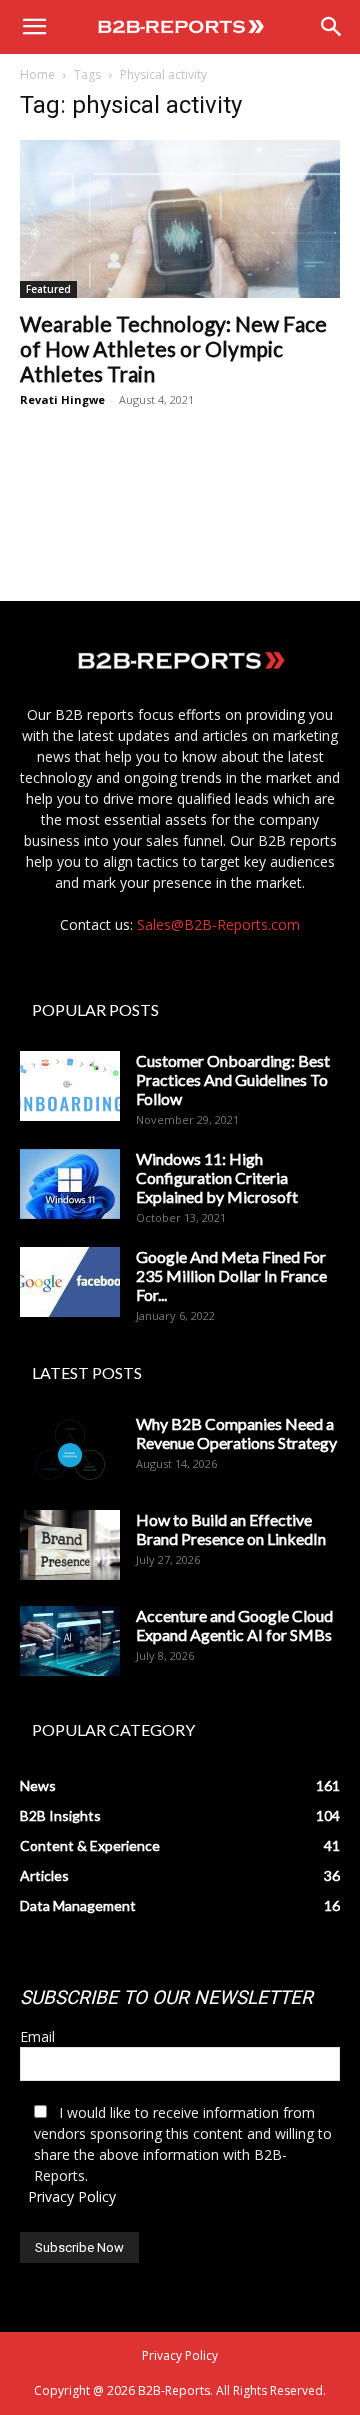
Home (37, 74)
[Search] (332, 27)
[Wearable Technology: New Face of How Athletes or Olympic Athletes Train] (180, 219)
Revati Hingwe (62, 399)
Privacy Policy (72, 2196)
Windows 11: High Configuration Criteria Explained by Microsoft (217, 1177)
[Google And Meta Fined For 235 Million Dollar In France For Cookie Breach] (70, 1282)
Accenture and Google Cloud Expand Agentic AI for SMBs (234, 1625)
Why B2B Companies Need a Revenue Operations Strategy (236, 1433)
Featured (48, 289)
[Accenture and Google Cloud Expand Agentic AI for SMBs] (70, 1641)
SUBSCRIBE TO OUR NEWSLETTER (166, 1997)
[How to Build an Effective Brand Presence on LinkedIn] (70, 1545)
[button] (34, 27)
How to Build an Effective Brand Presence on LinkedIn (231, 1529)
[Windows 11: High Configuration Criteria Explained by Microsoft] (70, 1184)
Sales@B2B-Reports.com (218, 924)
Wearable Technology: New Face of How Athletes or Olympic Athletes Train (173, 348)
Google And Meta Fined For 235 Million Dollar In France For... (231, 1275)
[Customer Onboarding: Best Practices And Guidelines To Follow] (70, 1086)
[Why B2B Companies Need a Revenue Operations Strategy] (70, 1449)
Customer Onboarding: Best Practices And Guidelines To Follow (233, 1079)
